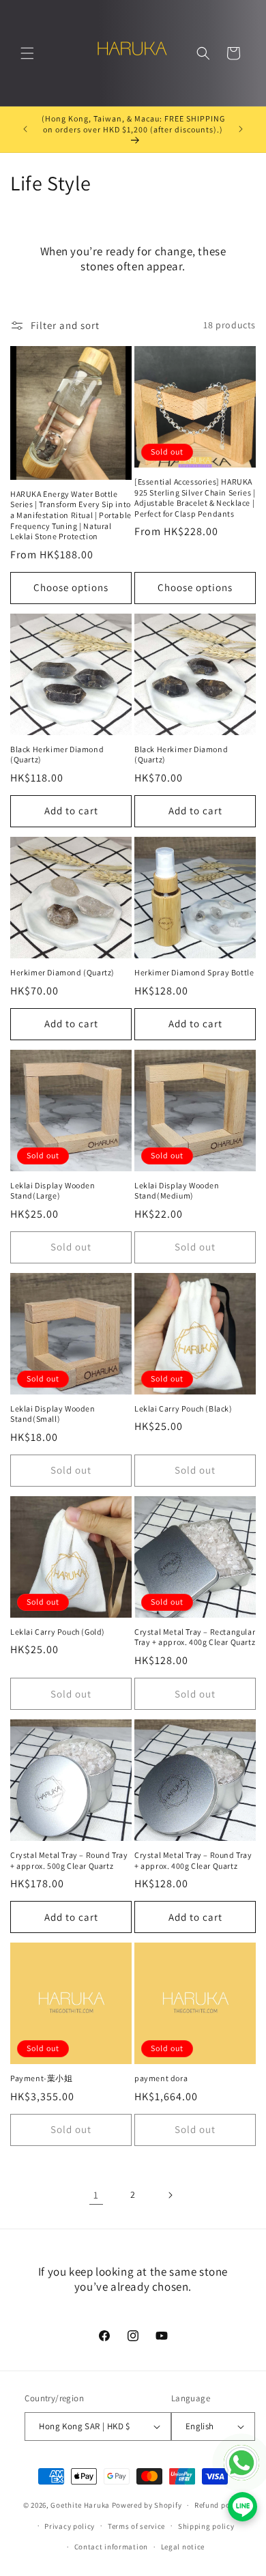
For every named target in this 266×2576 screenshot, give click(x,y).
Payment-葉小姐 (42, 2078)
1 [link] (96, 2195)
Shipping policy (206, 2526)
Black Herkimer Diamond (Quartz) (57, 755)
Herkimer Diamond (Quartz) (62, 972)
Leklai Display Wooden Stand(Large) (53, 1191)
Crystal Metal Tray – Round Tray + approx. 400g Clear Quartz (193, 1860)
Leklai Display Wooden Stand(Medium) (177, 1191)
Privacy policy (70, 2526)
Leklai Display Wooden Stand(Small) (53, 1414)
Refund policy (219, 2505)
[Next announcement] (241, 129)
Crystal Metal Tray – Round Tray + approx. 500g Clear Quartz (69, 1860)
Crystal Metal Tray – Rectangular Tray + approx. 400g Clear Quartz (195, 1637)
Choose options (71, 587)
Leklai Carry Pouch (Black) (183, 1408)
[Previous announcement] (25, 129)
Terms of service (136, 2526)
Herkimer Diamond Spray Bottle (194, 972)
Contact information (111, 2547)
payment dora (161, 2078)
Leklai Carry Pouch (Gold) (58, 1632)
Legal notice (183, 2547)
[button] (27, 53)
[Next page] (170, 2195)
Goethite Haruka (81, 2505)
